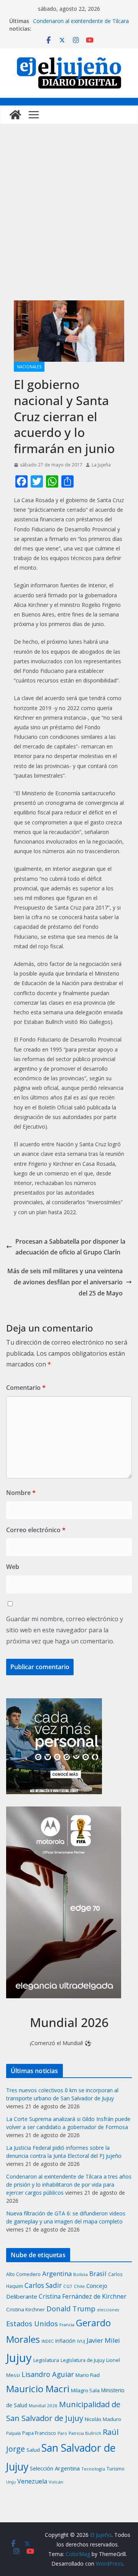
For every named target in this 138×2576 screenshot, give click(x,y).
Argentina (57, 2274)
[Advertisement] (69, 220)
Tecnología (93, 2469)
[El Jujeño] (15, 115)
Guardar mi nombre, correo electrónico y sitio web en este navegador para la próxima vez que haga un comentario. (65, 1630)
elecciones (108, 2310)
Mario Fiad (88, 2375)
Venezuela (32, 2481)
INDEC (48, 2341)
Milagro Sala (85, 2390)
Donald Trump (71, 2308)
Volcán (56, 2482)
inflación (65, 2341)
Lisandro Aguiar (48, 2374)
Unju (11, 2482)
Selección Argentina (55, 2468)
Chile (79, 2286)
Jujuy (19, 2358)
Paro (62, 2433)
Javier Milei (103, 2340)
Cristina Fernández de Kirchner (83, 2296)
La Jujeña (101, 465)
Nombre (21, 1493)
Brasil (98, 2274)
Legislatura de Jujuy (83, 2360)
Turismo (116, 2469)
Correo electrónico (36, 1530)
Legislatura (46, 2360)
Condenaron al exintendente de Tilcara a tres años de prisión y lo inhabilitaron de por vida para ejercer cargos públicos (69, 2185)
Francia (67, 2325)
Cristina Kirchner (25, 2309)
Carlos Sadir (43, 2285)
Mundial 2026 (43, 2405)
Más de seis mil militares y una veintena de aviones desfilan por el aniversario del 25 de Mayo (65, 1282)
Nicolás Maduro (103, 2419)
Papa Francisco (39, 2433)
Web (13, 1567)
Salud (33, 2450)
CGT (68, 2286)
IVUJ (81, 2341)
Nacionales (29, 367)
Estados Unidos (32, 2323)
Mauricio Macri (38, 2389)
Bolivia (80, 2274)
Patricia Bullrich (85, 2433)
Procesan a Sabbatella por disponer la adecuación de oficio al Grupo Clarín (70, 1247)
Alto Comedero (23, 2274)
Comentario (26, 1388)
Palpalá (13, 2433)
